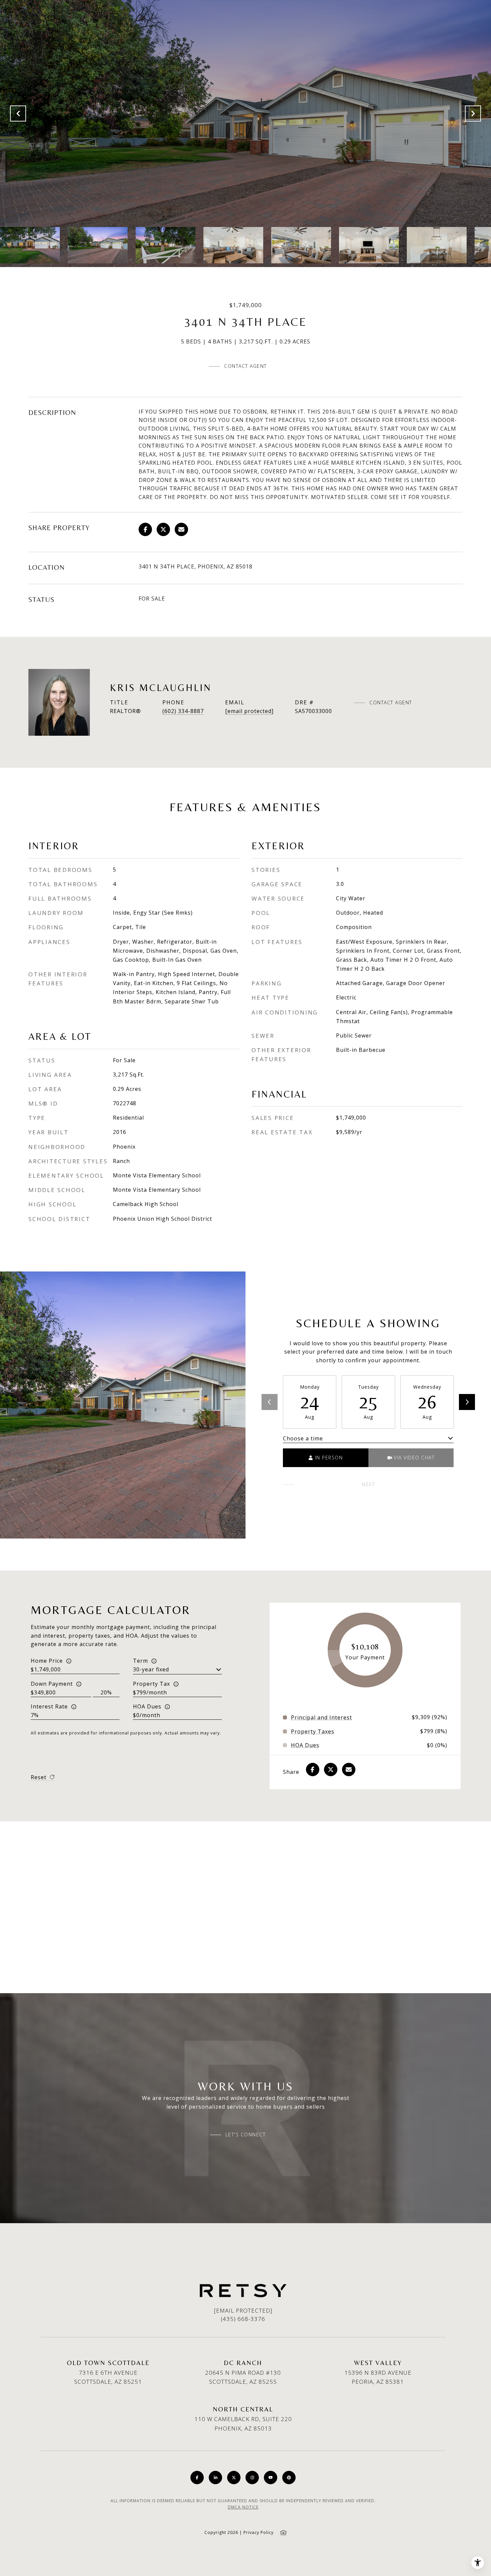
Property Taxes (313, 1731)
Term (140, 1661)
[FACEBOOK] (197, 2478)
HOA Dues (147, 1706)
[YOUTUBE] (271, 2478)
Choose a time (303, 1438)
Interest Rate (49, 1706)
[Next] (467, 1402)
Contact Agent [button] (246, 366)
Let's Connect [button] (246, 2135)
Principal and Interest (321, 1717)
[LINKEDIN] (215, 2478)
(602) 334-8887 (183, 711)
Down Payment (52, 1684)
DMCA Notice (243, 2507)
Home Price (47, 1661)
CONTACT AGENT (391, 703)
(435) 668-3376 (243, 2319)
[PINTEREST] (289, 2478)
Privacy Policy (259, 2532)
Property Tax (151, 1684)
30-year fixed (151, 1669)
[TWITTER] (234, 2478)
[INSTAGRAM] (252, 2478)
